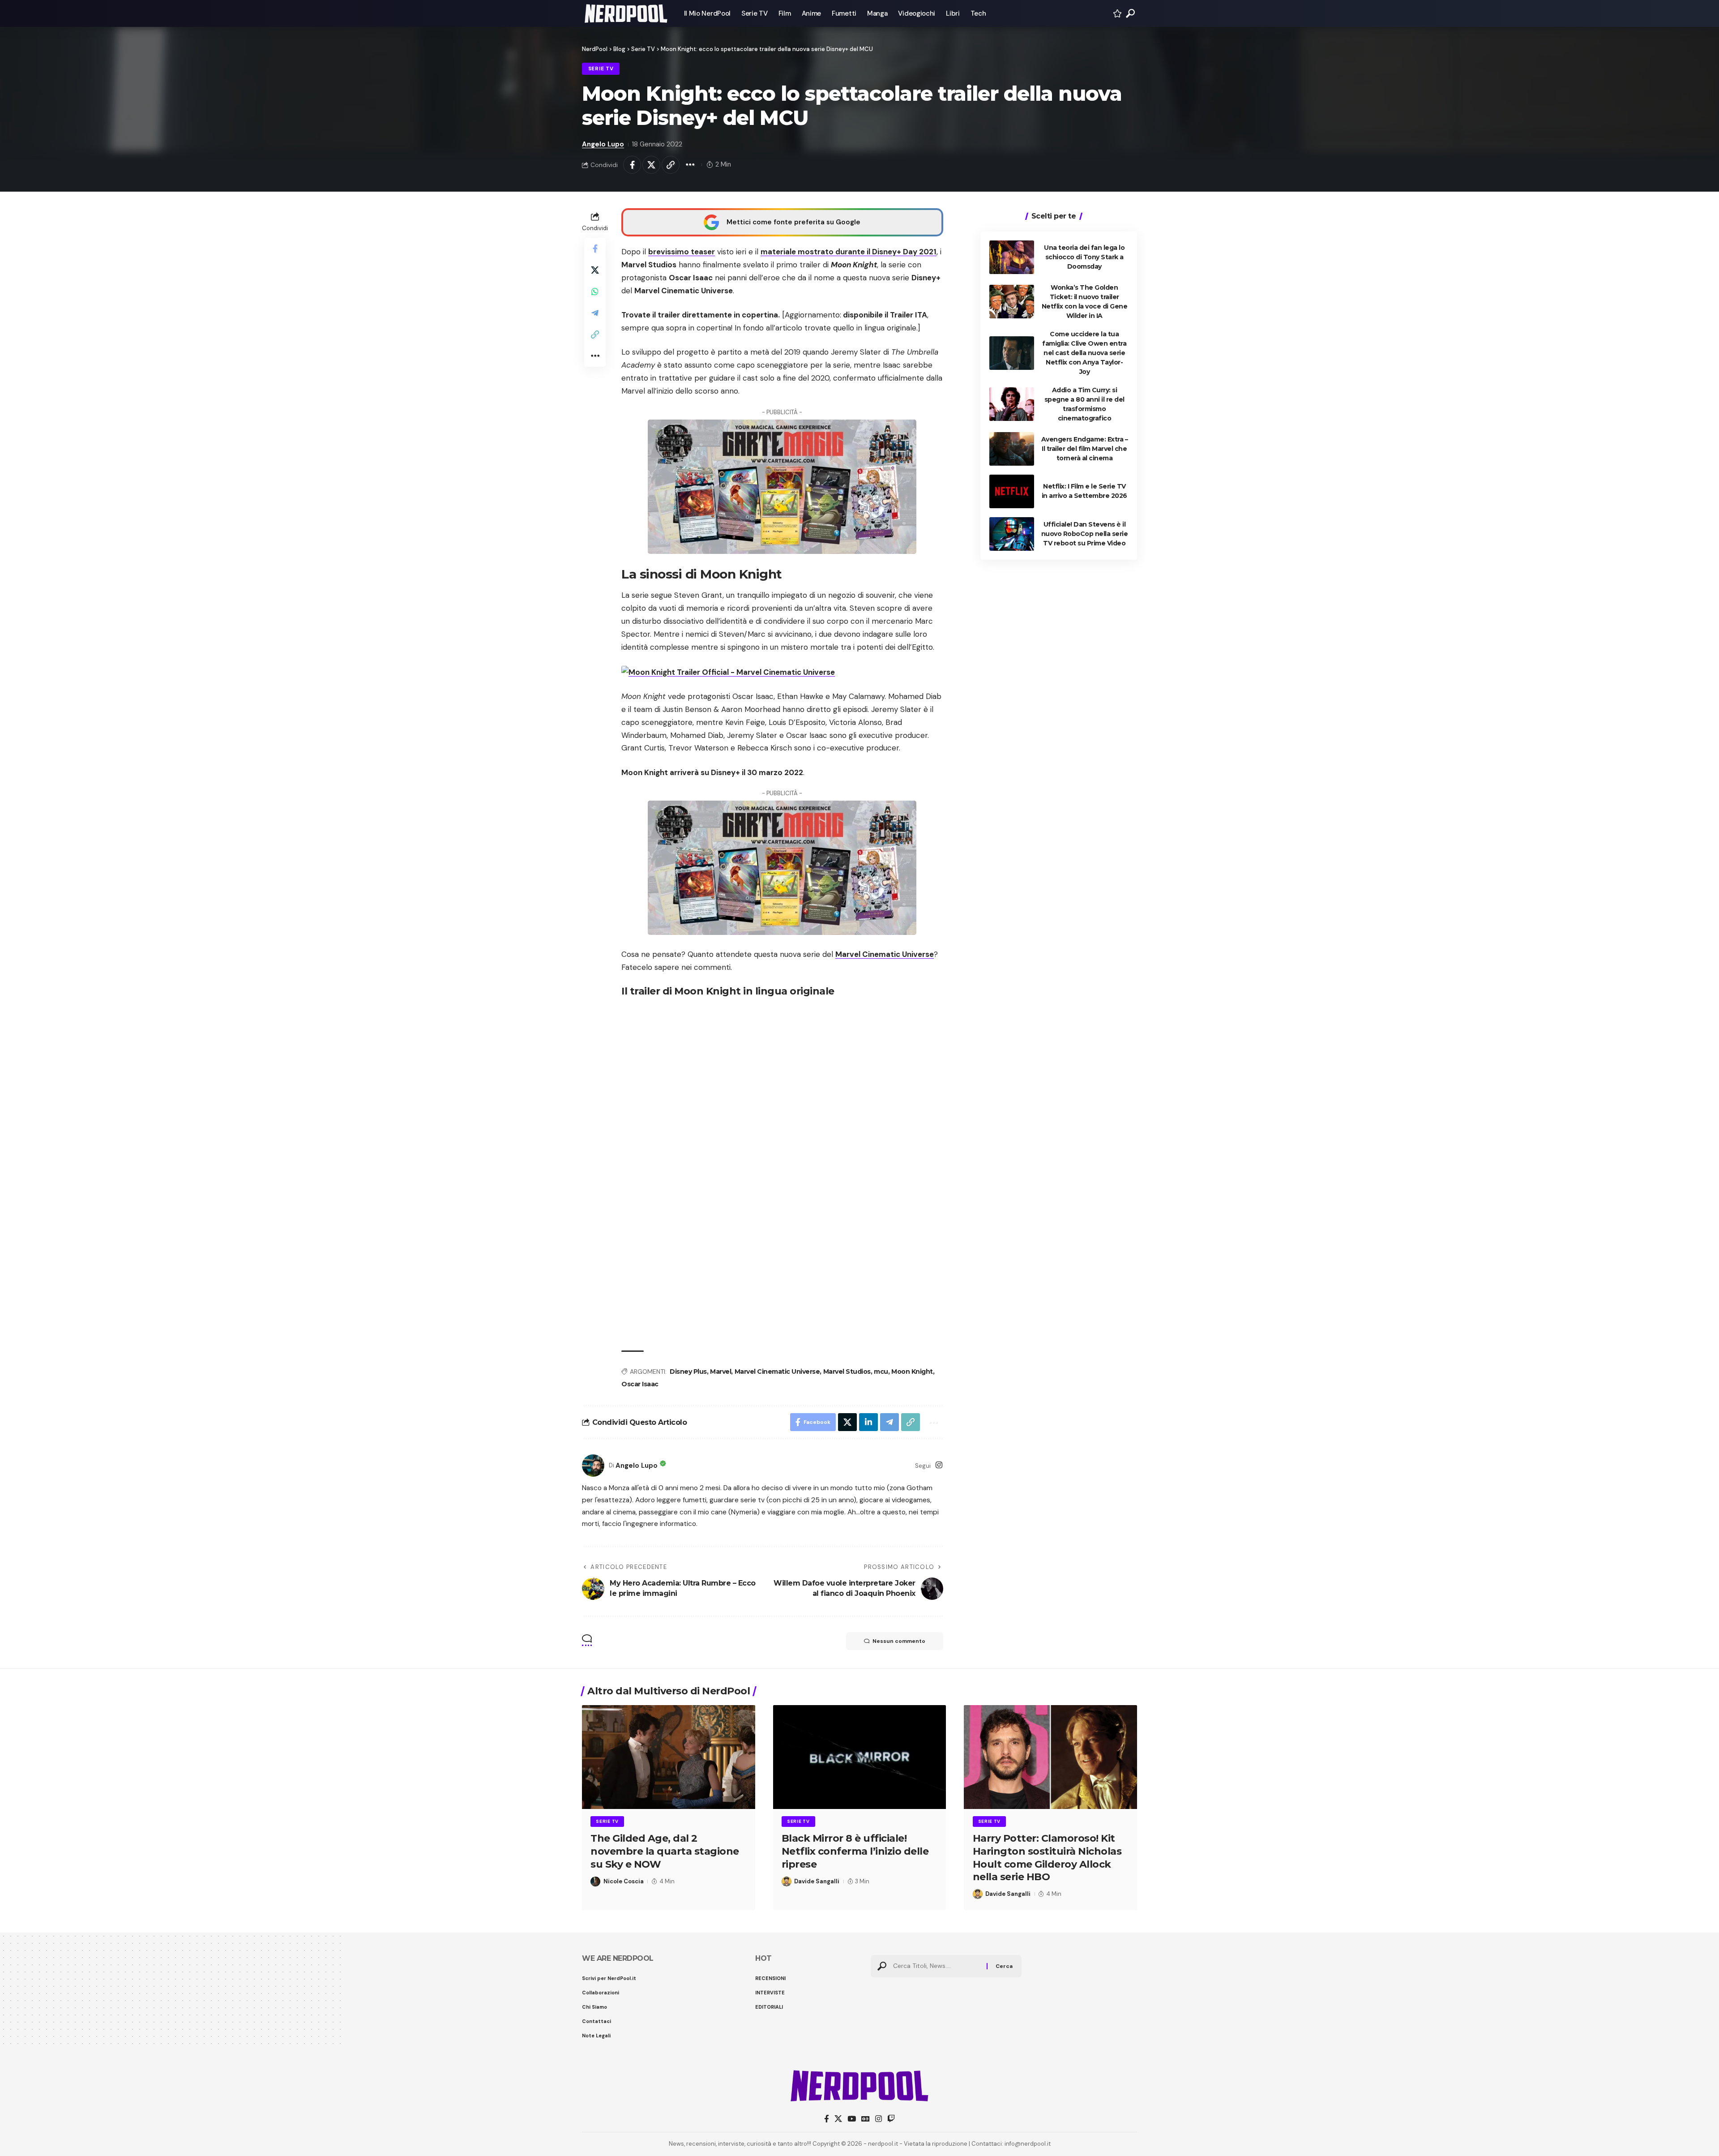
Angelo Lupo (603, 144)
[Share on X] (651, 165)
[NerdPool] (626, 13)
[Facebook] (827, 2119)
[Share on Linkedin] (868, 1422)
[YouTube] (852, 2119)
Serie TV (601, 69)
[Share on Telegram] (595, 313)
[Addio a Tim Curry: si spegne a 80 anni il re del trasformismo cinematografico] (1012, 404)
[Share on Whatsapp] (595, 291)
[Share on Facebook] (632, 165)
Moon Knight (912, 1372)
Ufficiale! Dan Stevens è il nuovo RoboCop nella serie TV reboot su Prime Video (1085, 534)
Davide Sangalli (817, 1881)
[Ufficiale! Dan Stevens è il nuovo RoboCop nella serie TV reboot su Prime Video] (1012, 534)
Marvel (721, 1372)
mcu (881, 1372)
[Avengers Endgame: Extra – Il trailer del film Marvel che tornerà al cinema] (1012, 449)
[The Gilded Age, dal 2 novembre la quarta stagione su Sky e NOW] (669, 1757)
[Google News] (866, 2119)
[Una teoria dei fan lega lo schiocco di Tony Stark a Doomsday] (1012, 257)
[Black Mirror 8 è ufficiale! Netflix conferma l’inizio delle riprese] (860, 1757)
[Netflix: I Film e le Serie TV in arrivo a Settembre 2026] (1012, 491)
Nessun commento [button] (899, 1641)
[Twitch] (891, 2119)
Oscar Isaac (640, 1384)
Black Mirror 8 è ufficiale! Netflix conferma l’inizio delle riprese (855, 1851)
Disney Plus (688, 1372)
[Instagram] (939, 1466)
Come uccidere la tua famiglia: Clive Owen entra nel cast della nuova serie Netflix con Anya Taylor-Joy (1084, 353)
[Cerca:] (936, 1966)
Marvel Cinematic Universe (885, 954)
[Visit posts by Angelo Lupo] (593, 1466)
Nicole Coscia (624, 1881)
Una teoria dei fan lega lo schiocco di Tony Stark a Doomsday (1084, 257)
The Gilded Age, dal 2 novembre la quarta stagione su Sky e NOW (665, 1851)
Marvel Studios (847, 1372)
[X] (838, 2119)
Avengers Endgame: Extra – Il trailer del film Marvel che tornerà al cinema (1085, 449)
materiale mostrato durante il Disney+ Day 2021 (849, 252)
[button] (1130, 13)
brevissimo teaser (682, 252)
